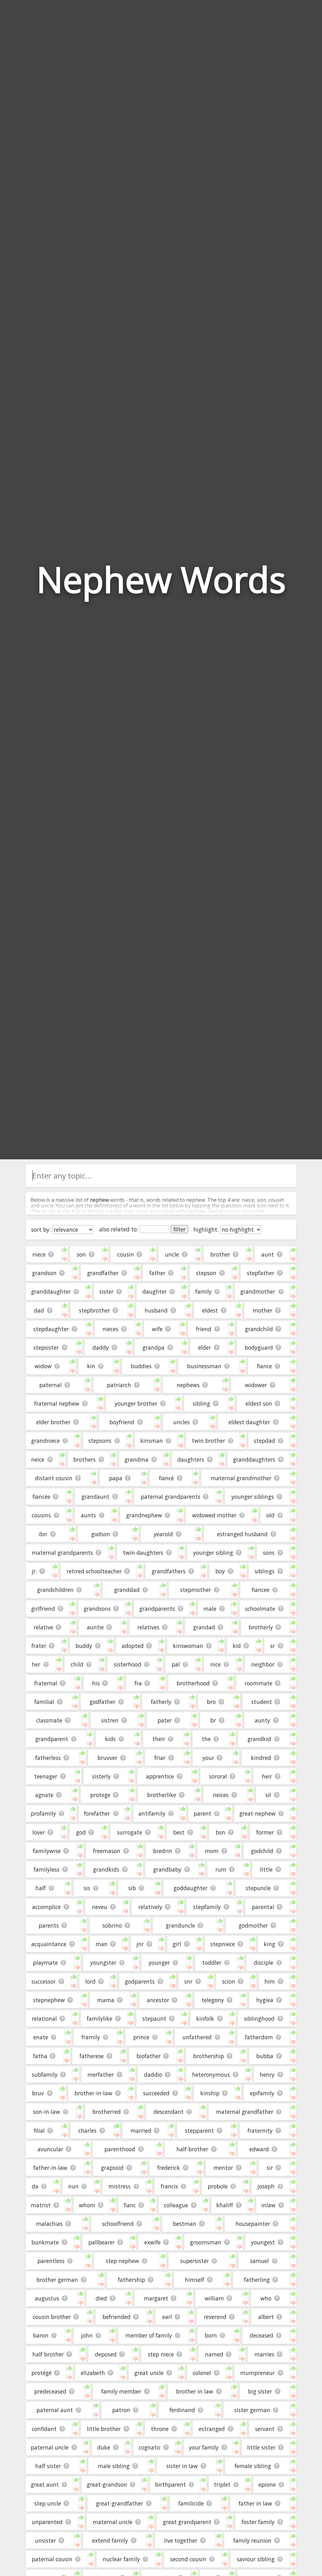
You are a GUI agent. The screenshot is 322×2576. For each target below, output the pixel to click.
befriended (117, 2317)
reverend (215, 2317)
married (141, 2131)
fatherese (92, 2056)
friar (160, 1758)
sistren (110, 1720)
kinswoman (188, 1646)
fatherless (48, 1758)
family (203, 1291)
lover (39, 1832)
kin (91, 1366)
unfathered (197, 2037)
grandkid (259, 1739)
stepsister (46, 1347)
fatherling (257, 2280)
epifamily (262, 2093)
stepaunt (154, 2019)
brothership (208, 2056)
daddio (153, 2075)
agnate (44, 1795)
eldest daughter (249, 1422)
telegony (213, 2000)
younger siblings (253, 1497)
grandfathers (169, 1571)
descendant (169, 2112)
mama (106, 2000)
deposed (106, 2354)
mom (212, 1851)
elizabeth (93, 2373)
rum (221, 1869)
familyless (47, 1869)
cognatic (150, 2447)
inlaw (268, 2205)
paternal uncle (50, 2447)
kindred (261, 1758)
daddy (101, 1347)
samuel (259, 2261)
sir (270, 2168)
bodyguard (259, 1347)
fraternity (260, 2131)
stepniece (223, 1944)
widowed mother (214, 1515)
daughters (191, 1459)
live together (181, 2540)
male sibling (114, 2466)
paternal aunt (55, 2410)
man (102, 1944)
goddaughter (191, 1888)
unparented (47, 2522)
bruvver (107, 1758)
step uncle (48, 2503)
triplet (222, 2484)
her (36, 1664)
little (266, 1869)
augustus (47, 2298)
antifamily (152, 1813)
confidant (44, 2429)
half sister (48, 2466)
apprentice (160, 1776)
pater (165, 1720)
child (77, 1664)
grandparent (52, 1739)
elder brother (53, 1422)
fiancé (166, 1478)
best (179, 1832)
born (211, 2335)
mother (263, 1310)
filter (179, 1229)
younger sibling (213, 1553)
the (206, 1739)
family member (121, 2391)
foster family (258, 2522)
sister (106, 1291)
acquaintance (49, 1944)
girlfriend (43, 1609)
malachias (49, 2224)
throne (160, 2429)
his (96, 1683)
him (270, 1981)
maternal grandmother (241, 1478)
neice (38, 1459)
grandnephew (144, 1515)
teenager (46, 1776)
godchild (262, 1851)
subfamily (45, 2075)
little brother (104, 2429)
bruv (38, 2093)
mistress (119, 2186)
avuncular (50, 2149)
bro (211, 1702)
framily (91, 2037)
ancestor (158, 2000)
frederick (169, 2168)
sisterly (101, 1776)
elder (205, 1347)
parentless (51, 2261)
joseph (266, 2186)
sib (132, 1888)
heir (267, 1776)
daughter (155, 1291)
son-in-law (47, 2112)
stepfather (261, 1273)
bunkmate (45, 2242)
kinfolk (205, 2019)
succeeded (156, 2093)
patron (121, 2410)
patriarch (119, 1385)
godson (101, 1534)
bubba (265, 2056)
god (81, 1832)
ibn (43, 1534)
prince (141, 2037)
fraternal (46, 1683)
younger (159, 1963)
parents (49, 1925)
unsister (45, 2540)
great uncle (149, 2373)
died (101, 2298)
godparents (140, 1981)
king (269, 1944)
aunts (88, 1515)
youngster (103, 1963)
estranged (212, 2429)
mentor (223, 2168)
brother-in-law (93, 2093)
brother (220, 1254)
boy (220, 1571)
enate (41, 2037)
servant (265, 2429)
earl (167, 2317)
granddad (127, 1590)
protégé (42, 2373)
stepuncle (258, 1888)
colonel (202, 2373)
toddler (212, 1963)
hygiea (265, 2000)
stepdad (264, 1441)
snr (188, 1981)
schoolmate (260, 1609)
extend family (110, 2540)
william (214, 2298)
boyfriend (122, 1422)
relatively (150, 1907)
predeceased (50, 2391)
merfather (101, 2075)
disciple (264, 1963)
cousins (41, 1515)
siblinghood (259, 2019)
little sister (261, 2447)
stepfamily (207, 1907)
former (265, 1832)
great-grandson (107, 2484)
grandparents (157, 1609)
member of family (149, 2335)
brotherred (107, 2112)
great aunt (45, 2484)
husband (156, 1310)
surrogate (130, 1832)
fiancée (41, 1497)
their (159, 1739)
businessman (204, 1366)
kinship (210, 2093)
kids (110, 1739)
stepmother (196, 1590)
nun (73, 2186)
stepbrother (94, 1310)
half (41, 1888)
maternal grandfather (245, 2112)
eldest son (259, 1403)
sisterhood (128, 1664)
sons (269, 1553)
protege (100, 1795)
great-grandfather (119, 2503)
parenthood (120, 2149)
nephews (188, 1385)
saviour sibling (256, 2559)
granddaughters (254, 1459)
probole (218, 2186)
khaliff (225, 2205)
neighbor (263, 1664)
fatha (40, 2056)
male (210, 1609)
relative (43, 1627)
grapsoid (112, 2168)
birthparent (170, 2484)
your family (204, 2447)
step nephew (122, 2261)
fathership (131, 2280)
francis (169, 2186)
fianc (130, 2205)
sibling (201, 1403)
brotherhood (193, 1683)
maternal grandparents (62, 1553)
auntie (95, 1627)
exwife (153, 2242)
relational (44, 2019)
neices (221, 1795)
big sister (260, 2391)
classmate (49, 1720)
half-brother (192, 2149)
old (270, 1515)
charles (87, 2131)
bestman (185, 2224)
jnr (140, 1944)
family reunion (252, 2540)
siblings (265, 1571)
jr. (34, 1571)
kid (237, 1646)
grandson (44, 1273)
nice (216, 1664)
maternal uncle (113, 2522)
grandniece (45, 1441)
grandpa (153, 1347)
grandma (136, 1459)
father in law (255, 2503)
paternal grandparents (171, 1497)
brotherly (261, 1627)
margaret (156, 2298)
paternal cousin (52, 2559)
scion (229, 1981)
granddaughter (51, 1291)
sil (268, 1795)
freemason (107, 1851)
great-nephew (257, 1813)
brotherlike (162, 1795)
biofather (149, 2056)
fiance (264, 1366)
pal (176, 1664)
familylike (100, 2019)
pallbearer (102, 2242)
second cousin (188, 2559)
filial (39, 2131)
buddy (84, 1646)
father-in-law (50, 2168)
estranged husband (242, 1534)
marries (264, 2354)
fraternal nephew (57, 1403)
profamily (43, 1813)
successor (44, 1981)
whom (87, 2205)
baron (41, 2335)
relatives (148, 1627)
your (208, 1758)
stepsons (100, 1441)
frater (39, 1646)
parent (203, 1813)
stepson (206, 1273)
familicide (191, 2503)
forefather (97, 1813)
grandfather (103, 1273)
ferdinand (182, 2410)
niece (39, 1254)
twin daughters (143, 1553)
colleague (176, 2205)
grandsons (97, 1609)
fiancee (261, 1590)
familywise (47, 1851)
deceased (261, 2335)
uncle (172, 1254)
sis (87, 1888)
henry (267, 2075)
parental (263, 1907)
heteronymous (211, 2075)
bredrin (163, 1851)
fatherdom (259, 2037)
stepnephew (49, 2000)
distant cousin (54, 1478)
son (81, 1254)
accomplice (46, 1907)
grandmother (258, 1291)
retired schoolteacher (94, 1571)
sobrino (112, 1925)
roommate (258, 1683)
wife (157, 1329)
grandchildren (55, 1590)
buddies (141, 1366)
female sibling (253, 2466)
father (157, 1273)
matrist (41, 2205)
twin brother (208, 1441)
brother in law (195, 2391)
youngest (263, 2242)
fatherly (161, 1702)
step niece (161, 2354)
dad (39, 1310)
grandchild (259, 1329)
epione (267, 2484)
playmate (45, 1963)
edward (259, 2149)
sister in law (182, 2466)
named (214, 2354)
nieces (110, 1329)
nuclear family (121, 2559)
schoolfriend (118, 2224)
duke (104, 2447)
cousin (126, 1254)
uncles (181, 1422)
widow (43, 1366)
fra (138, 1683)
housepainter (253, 2224)
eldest (210, 1310)
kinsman (152, 1441)
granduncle (180, 1925)
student (262, 1702)
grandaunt (95, 1497)
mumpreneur (258, 2373)
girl (177, 1944)
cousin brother (52, 2317)
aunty (262, 1720)
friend (204, 1329)
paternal (50, 1385)
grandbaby (167, 1869)
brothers (84, 1459)
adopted (133, 1646)
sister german (252, 2410)
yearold (163, 1534)
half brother (48, 2354)
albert (266, 2317)
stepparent (199, 2131)
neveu (100, 1907)
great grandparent (187, 2522)
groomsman (206, 2242)
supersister (194, 2261)
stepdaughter (51, 1329)
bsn (220, 1832)
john (87, 2335)
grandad (204, 1627)
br (213, 1720)
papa (116, 1478)
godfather (103, 1702)
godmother (253, 1925)
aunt (268, 1254)
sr (272, 1646)
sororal (218, 1776)
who (266, 2298)
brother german (57, 2280)
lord (90, 1981)
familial (44, 1702)
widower (256, 1385)
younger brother (136, 1403)
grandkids (106, 1869)
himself (194, 2280)
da (35, 2186)
